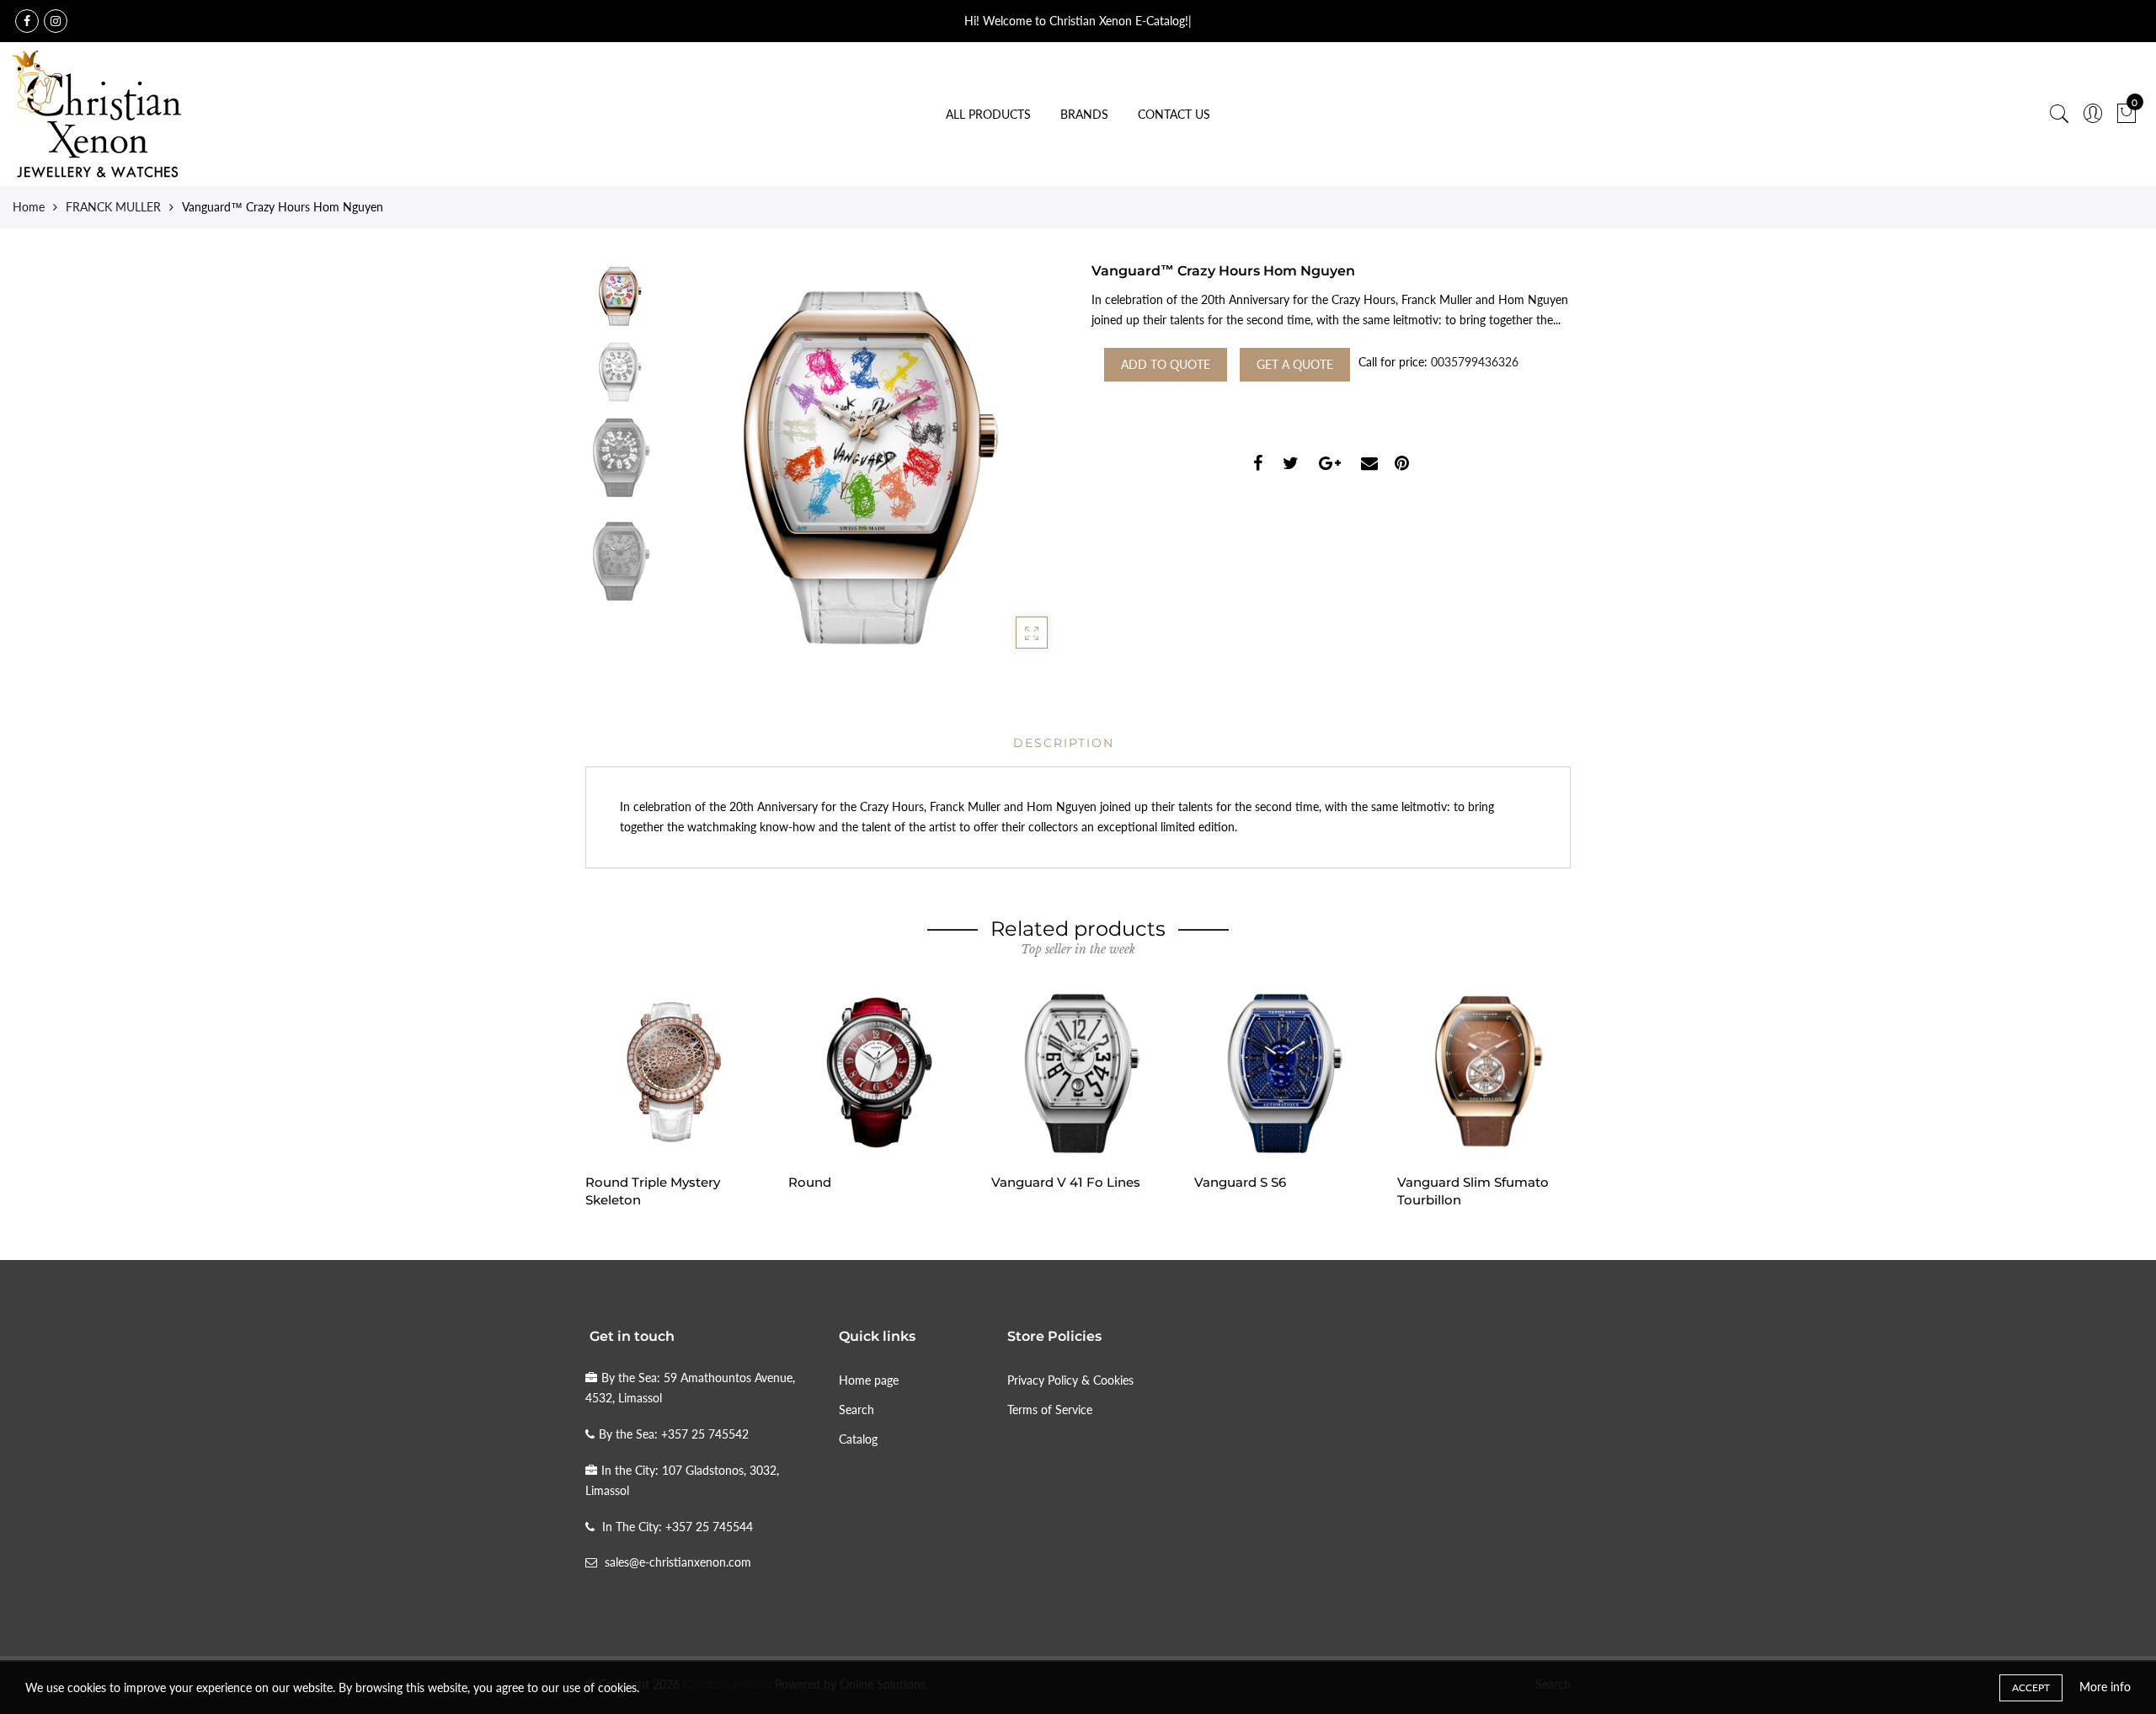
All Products (988, 114)
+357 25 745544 (709, 1527)
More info (2105, 1687)
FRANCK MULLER (113, 207)
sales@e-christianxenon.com (678, 1562)
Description (1064, 743)
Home (29, 207)
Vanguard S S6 (1240, 1182)
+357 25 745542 (705, 1434)
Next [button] (1023, 463)
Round (810, 1182)
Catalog (858, 1439)
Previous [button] (702, 463)
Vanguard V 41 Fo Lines (1066, 1182)
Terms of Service (1050, 1410)
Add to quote (1166, 364)
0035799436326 (1475, 362)
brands (1084, 114)
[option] (863, 464)
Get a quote (1295, 364)
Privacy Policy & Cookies (1070, 1380)
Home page (869, 1380)
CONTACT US (1174, 114)
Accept (2031, 1687)
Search (857, 1410)
